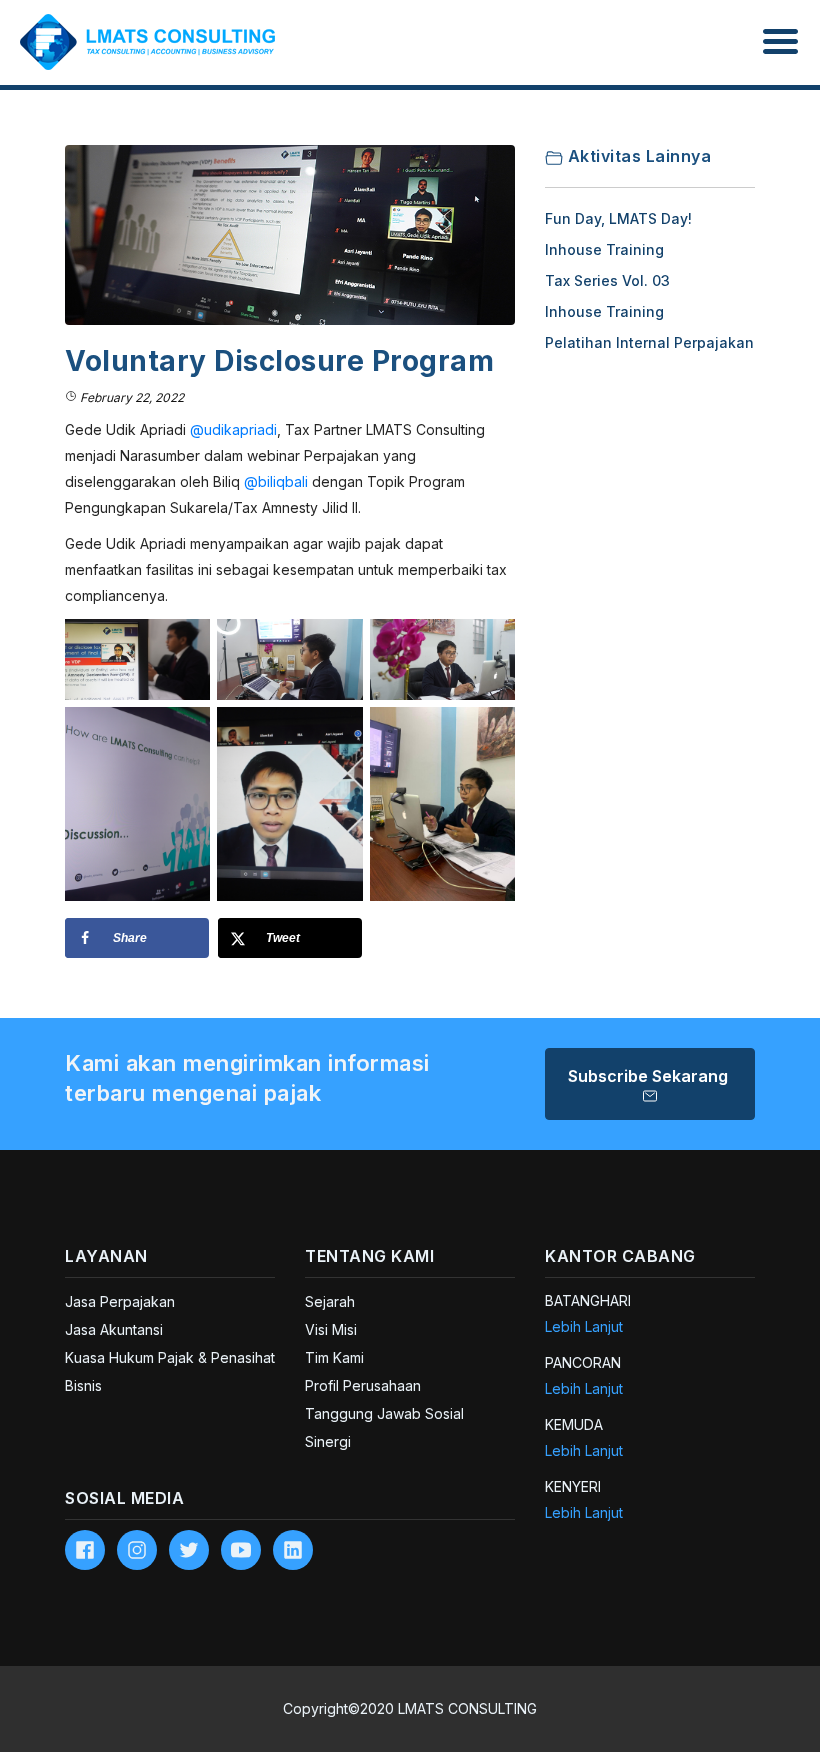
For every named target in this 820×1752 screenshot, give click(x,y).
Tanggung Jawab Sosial (384, 1413)
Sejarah (330, 1301)
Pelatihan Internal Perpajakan (649, 342)
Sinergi (328, 1441)
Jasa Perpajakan (120, 1301)
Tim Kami (334, 1357)
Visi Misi (331, 1329)
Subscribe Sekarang (650, 1076)
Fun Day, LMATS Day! (618, 218)
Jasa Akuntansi (114, 1329)
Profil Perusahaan (363, 1385)
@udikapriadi (233, 429)
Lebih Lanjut (584, 1326)
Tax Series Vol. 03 (607, 280)
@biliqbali (276, 481)
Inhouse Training (604, 249)
